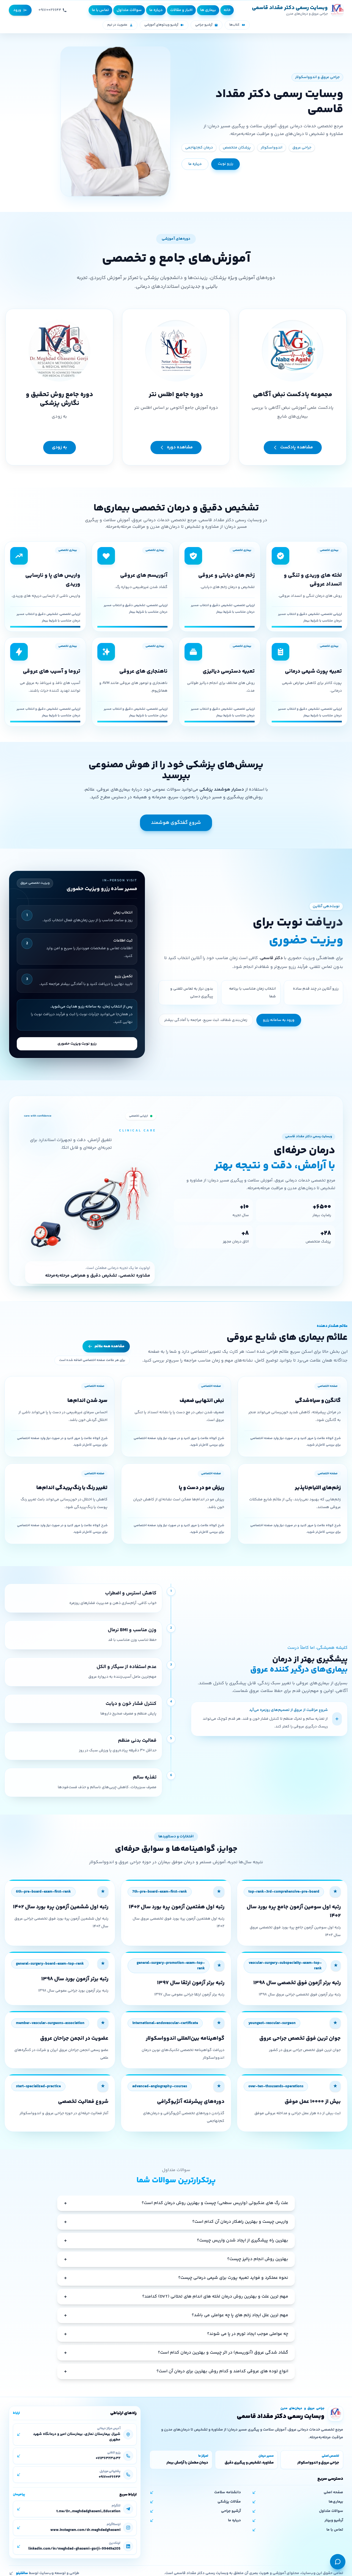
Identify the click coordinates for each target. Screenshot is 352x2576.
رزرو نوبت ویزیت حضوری (77, 1044)
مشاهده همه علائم (109, 1346)
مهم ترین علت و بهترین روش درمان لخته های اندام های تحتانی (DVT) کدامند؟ (176, 2297)
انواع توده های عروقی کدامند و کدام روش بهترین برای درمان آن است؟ (176, 2371)
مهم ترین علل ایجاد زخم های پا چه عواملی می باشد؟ (176, 2315)
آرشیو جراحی (204, 25)
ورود (17, 10)
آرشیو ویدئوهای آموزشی (161, 25)
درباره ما (195, 164)
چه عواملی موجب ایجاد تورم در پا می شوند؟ (176, 2334)
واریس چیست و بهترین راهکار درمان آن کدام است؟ (176, 2222)
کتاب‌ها (234, 25)
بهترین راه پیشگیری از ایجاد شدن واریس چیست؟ (176, 2240)
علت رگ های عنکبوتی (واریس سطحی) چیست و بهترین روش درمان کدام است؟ (176, 2203)
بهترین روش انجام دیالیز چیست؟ (176, 2259)
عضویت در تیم (117, 25)
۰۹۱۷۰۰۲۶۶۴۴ (50, 10)
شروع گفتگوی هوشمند (176, 823)
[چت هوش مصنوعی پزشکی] (338, 2562)
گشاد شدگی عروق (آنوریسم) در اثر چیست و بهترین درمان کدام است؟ (176, 2353)
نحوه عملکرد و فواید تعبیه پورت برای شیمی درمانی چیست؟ (176, 2278)
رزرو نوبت (226, 164)
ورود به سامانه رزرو (279, 1020)
